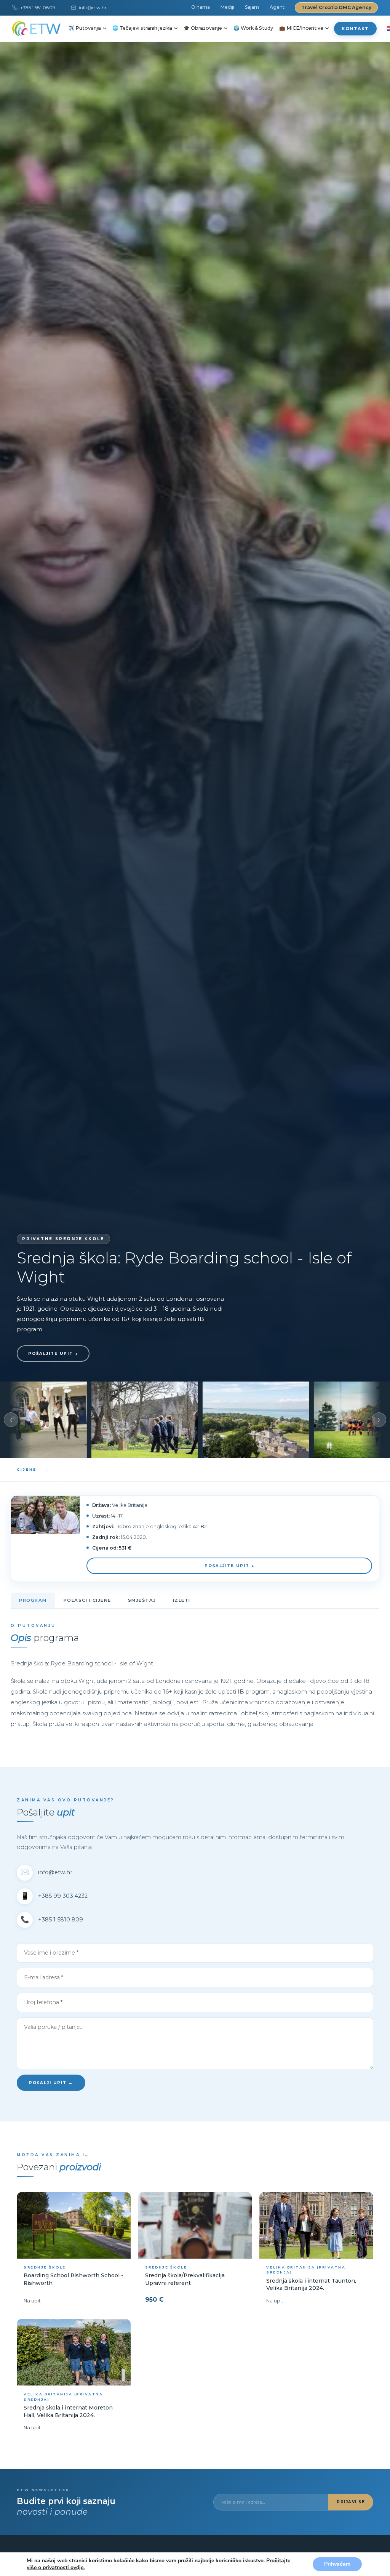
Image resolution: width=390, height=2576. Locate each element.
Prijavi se (351, 2502)
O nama (201, 7)
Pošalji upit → (51, 2083)
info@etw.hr (93, 7)
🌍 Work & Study (253, 28)
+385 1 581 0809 (38, 7)
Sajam (252, 7)
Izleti (182, 1600)
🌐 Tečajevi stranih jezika (142, 28)
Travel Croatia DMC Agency (336, 7)
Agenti (278, 7)
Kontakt (355, 29)
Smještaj (142, 1600)
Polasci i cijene (87, 1600)
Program (33, 1600)
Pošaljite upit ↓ (53, 1354)
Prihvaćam (337, 2564)
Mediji (227, 7)
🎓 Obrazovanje (203, 28)
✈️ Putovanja (85, 28)
